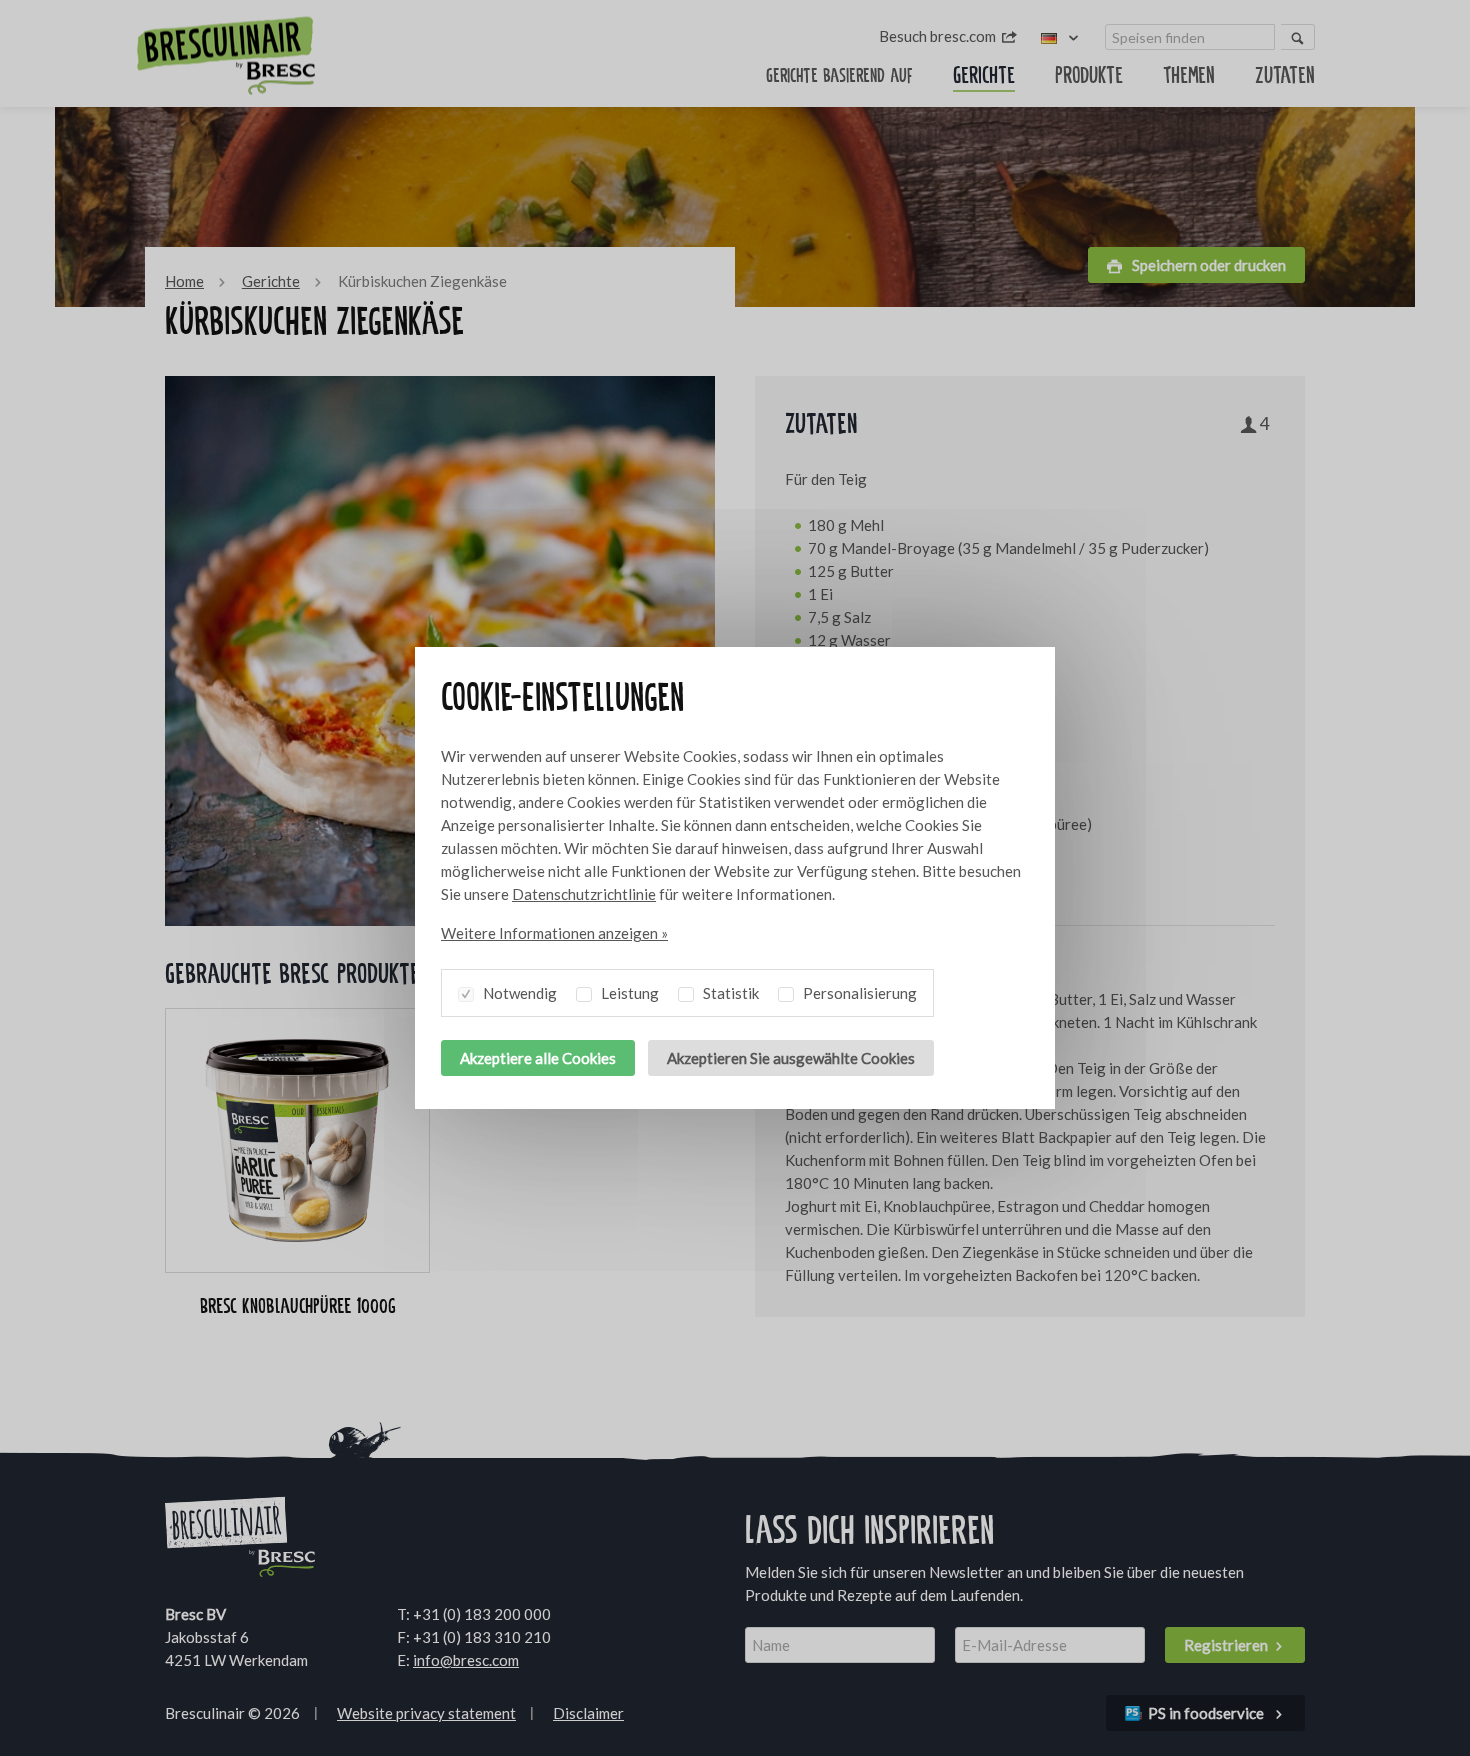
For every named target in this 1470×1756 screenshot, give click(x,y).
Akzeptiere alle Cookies (538, 1058)
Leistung (628, 993)
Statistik (729, 993)
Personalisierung (858, 993)
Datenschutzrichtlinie (584, 894)
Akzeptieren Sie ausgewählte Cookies (791, 1058)
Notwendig (518, 993)
